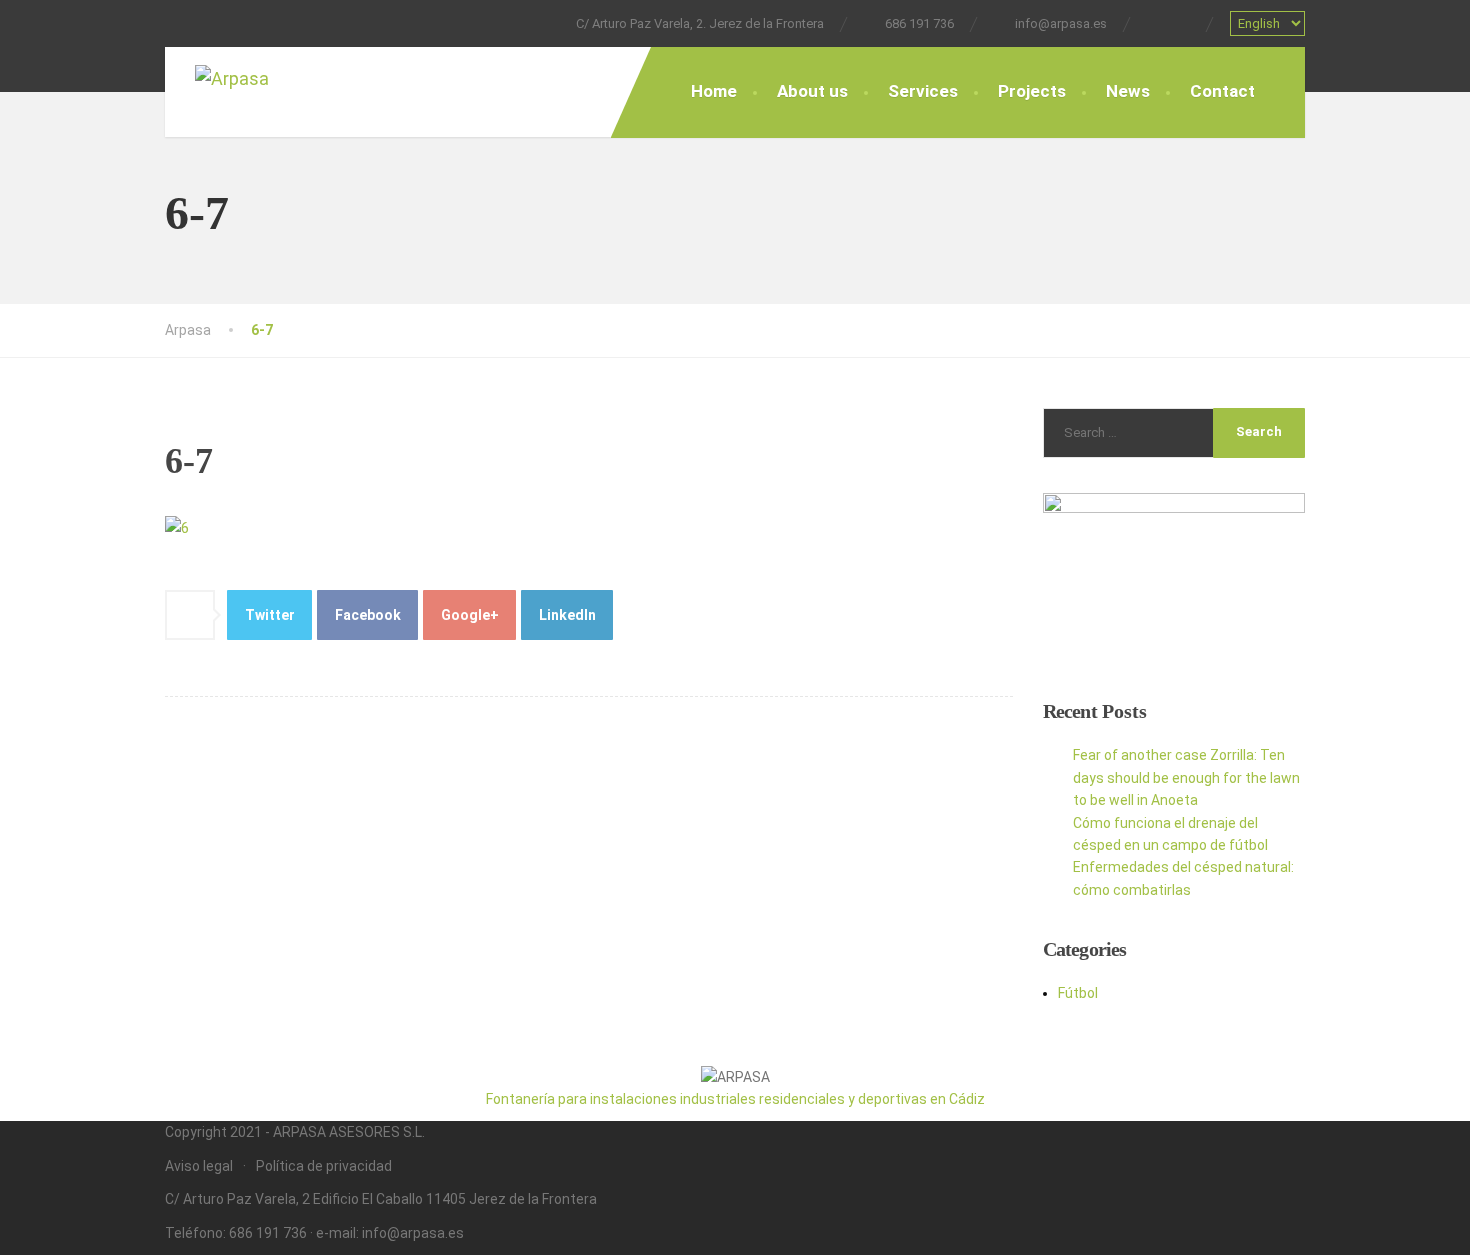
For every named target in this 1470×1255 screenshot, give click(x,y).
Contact (1222, 91)
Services (923, 91)
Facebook (368, 615)
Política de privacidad (324, 1166)
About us (812, 91)
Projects (1032, 91)
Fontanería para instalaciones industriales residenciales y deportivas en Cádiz (735, 1099)
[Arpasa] (255, 81)
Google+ (470, 615)
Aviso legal (199, 1166)
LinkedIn (567, 615)
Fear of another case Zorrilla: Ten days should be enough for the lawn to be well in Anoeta (1186, 777)
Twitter (270, 615)
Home (714, 91)
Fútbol (1078, 993)
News (1128, 91)
